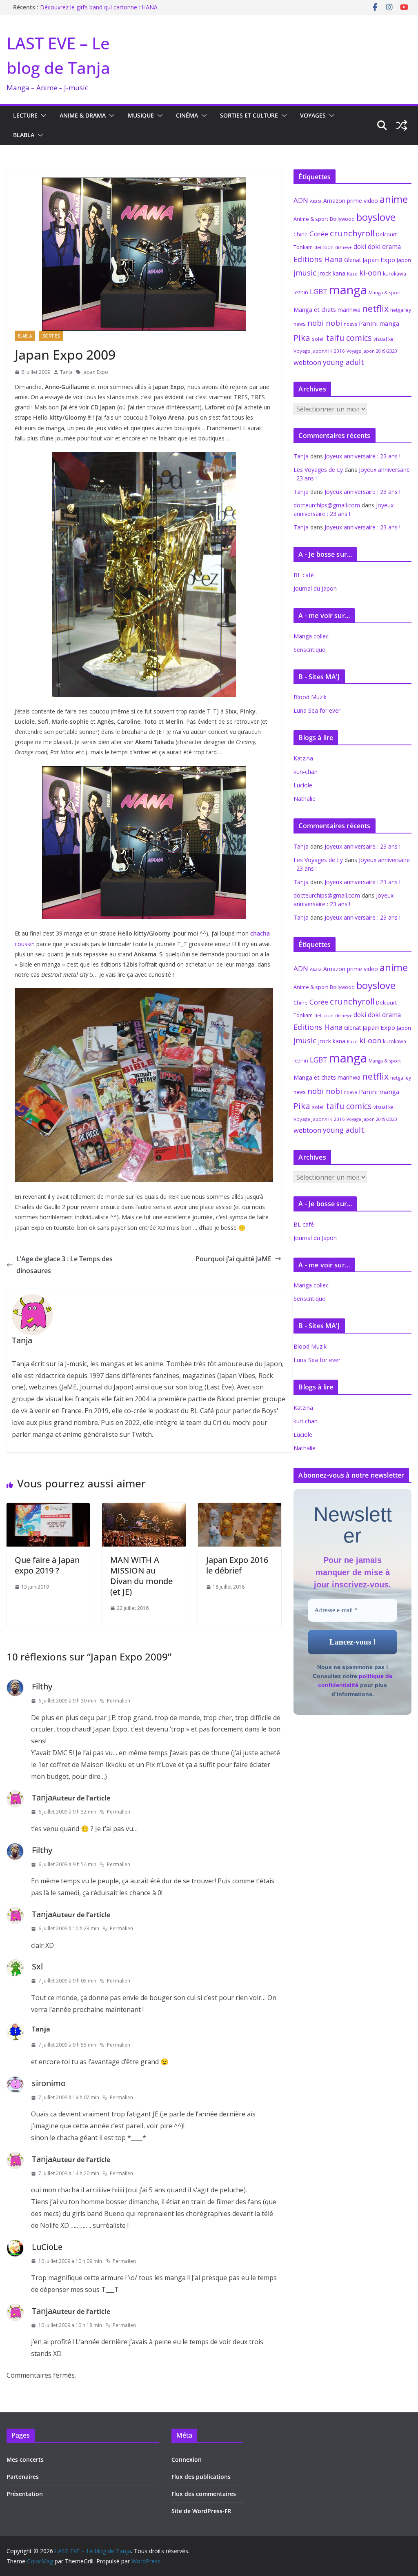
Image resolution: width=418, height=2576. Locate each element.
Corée (319, 234)
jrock (325, 273)
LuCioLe (47, 2247)
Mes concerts (25, 2459)
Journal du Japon (315, 588)
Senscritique (309, 650)
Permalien (119, 1701)
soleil (318, 339)
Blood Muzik (310, 697)
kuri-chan (306, 772)
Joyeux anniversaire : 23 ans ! (362, 456)
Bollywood (342, 219)
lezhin (301, 292)
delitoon (324, 247)
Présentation (25, 2494)
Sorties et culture (249, 115)
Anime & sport (311, 219)
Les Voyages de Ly (318, 470)
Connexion (187, 2459)
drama (391, 247)
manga (348, 290)
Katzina (303, 758)
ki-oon (370, 273)
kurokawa (395, 274)
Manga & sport (385, 292)
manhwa (349, 310)
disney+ (344, 247)
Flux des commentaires (204, 2494)
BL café (304, 575)
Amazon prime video (351, 201)
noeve (350, 324)
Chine (301, 234)
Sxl (37, 1966)
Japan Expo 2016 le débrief (237, 1565)
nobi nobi (325, 323)
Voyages (313, 115)
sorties (51, 336)
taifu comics (349, 338)
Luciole (303, 785)
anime (394, 199)
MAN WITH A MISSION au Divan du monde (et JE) (141, 1576)
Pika (302, 338)
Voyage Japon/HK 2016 (319, 351)
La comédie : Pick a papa (73, 7)
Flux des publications (201, 2477)
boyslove (376, 217)
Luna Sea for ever (317, 710)
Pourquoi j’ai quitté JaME (233, 1259)
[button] (42, 116)
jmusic (305, 273)
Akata (316, 201)
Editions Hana (318, 259)
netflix (375, 308)
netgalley (401, 310)
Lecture (25, 115)
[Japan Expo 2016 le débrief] (240, 1509)
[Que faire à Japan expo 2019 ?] (48, 1509)
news (300, 324)
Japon (404, 260)
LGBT (319, 291)
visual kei (384, 339)
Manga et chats (315, 309)
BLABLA (24, 135)
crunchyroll (352, 233)
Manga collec (311, 636)
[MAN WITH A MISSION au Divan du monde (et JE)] (144, 1509)
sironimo (49, 2083)
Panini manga (379, 323)
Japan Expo (95, 372)
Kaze (352, 274)
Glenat (352, 260)
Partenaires (23, 2477)
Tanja (66, 372)
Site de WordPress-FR (201, 2511)
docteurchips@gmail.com (327, 505)
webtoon (307, 362)
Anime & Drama (83, 115)
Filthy (42, 1686)
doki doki (367, 247)
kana (339, 273)
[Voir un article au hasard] (402, 125)
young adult (344, 362)
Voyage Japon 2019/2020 (372, 351)
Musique (141, 115)
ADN (301, 200)
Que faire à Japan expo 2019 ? (47, 1565)
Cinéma (187, 115)
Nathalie (305, 799)
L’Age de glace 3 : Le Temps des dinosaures (64, 1265)
